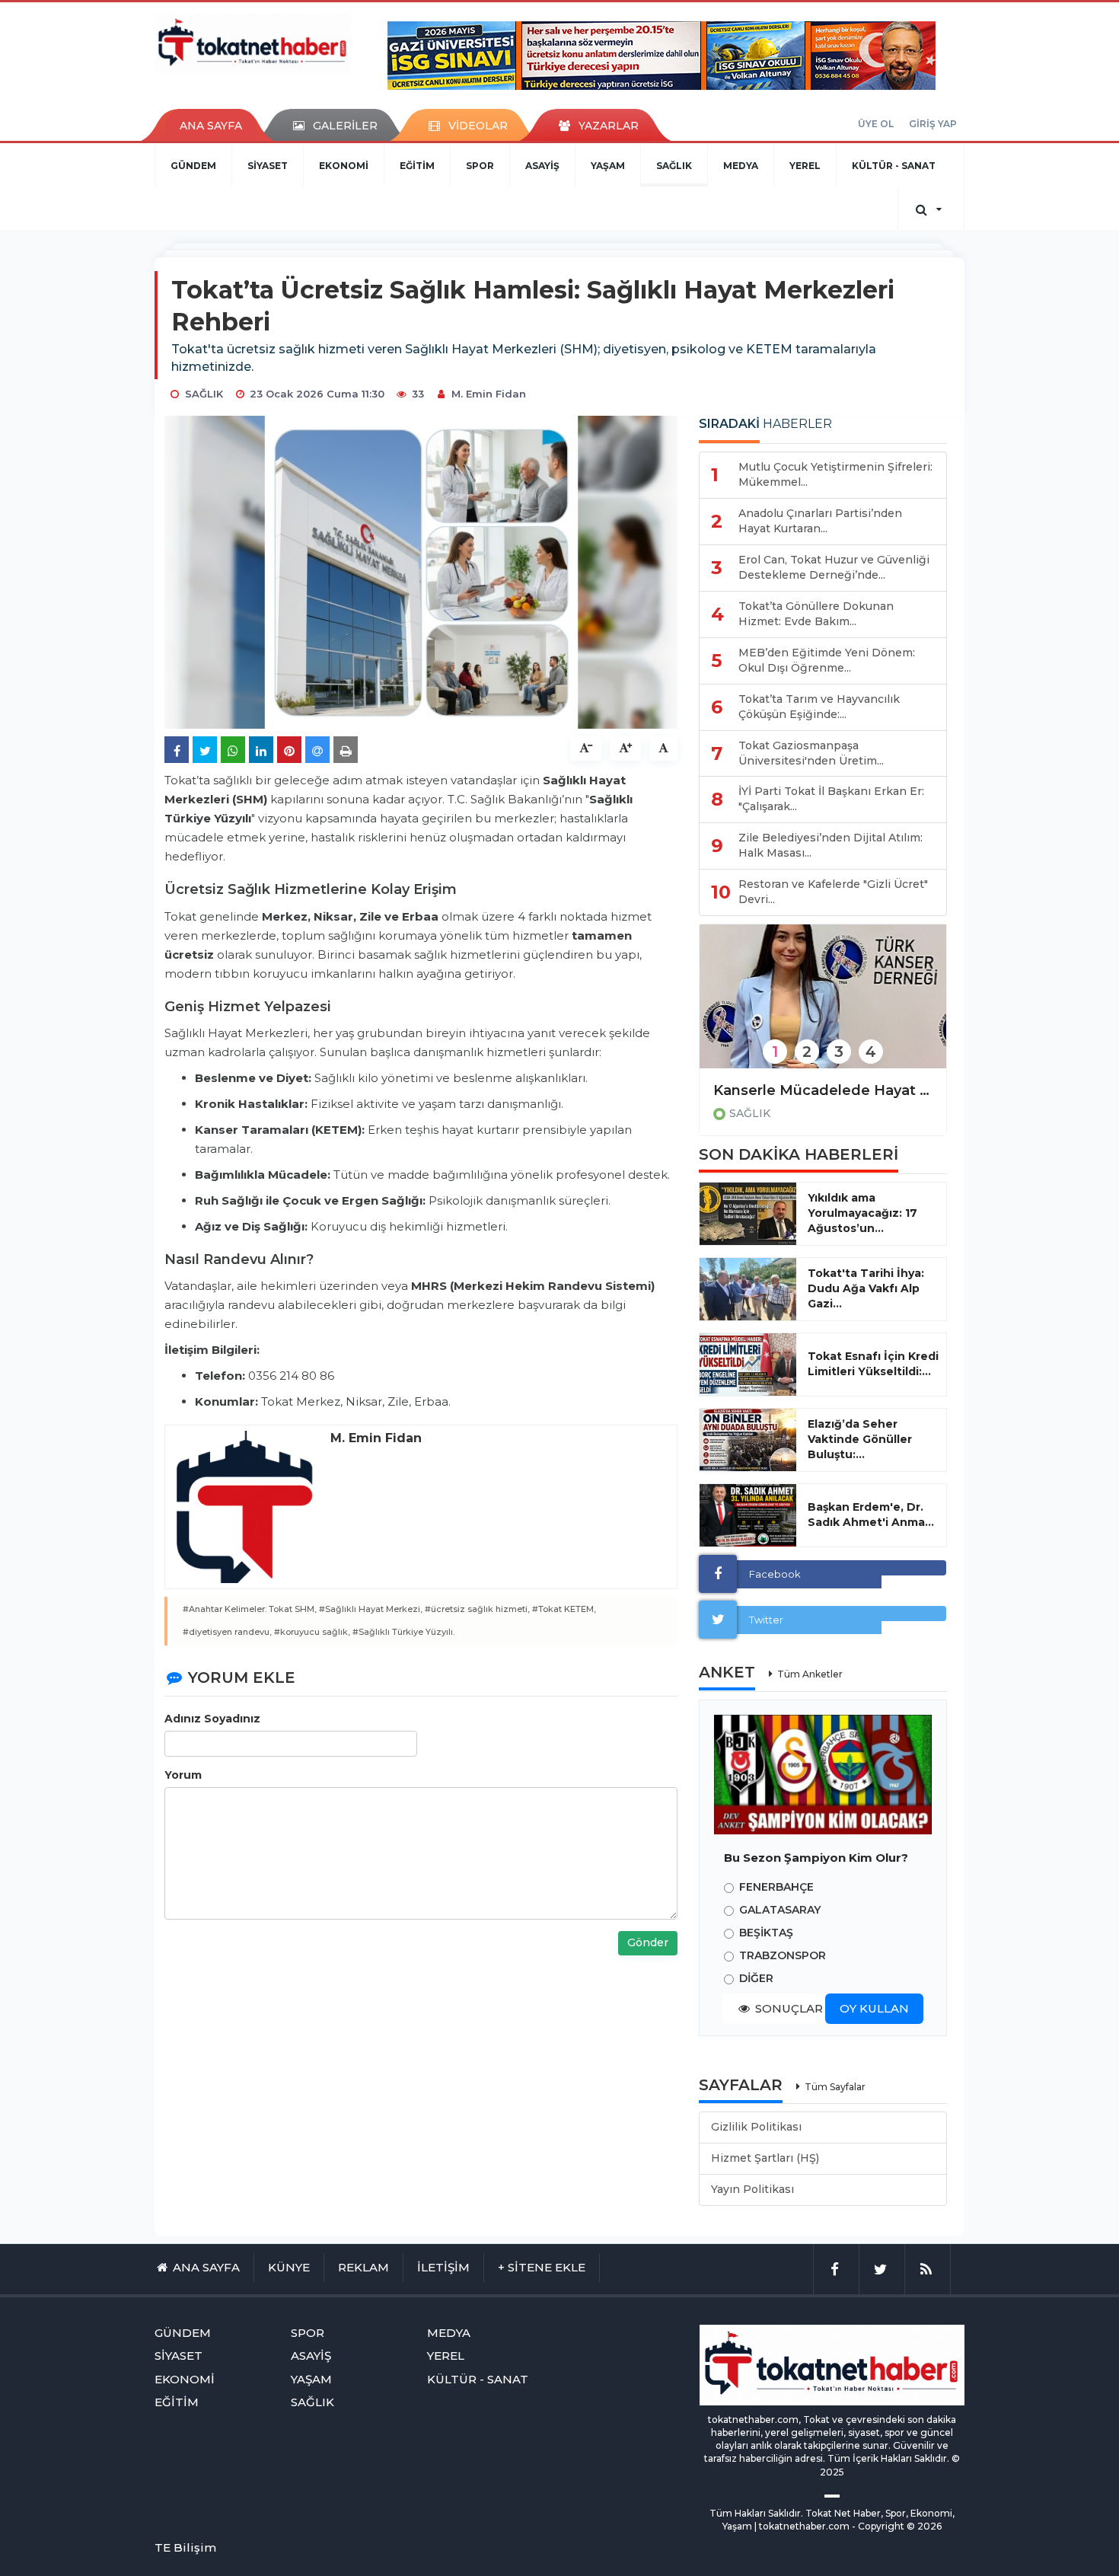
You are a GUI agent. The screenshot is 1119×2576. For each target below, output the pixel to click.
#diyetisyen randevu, (227, 1632)
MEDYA (741, 166)
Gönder (648, 1942)
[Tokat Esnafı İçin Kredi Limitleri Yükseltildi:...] (748, 1365)
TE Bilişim (185, 2547)
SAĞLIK (674, 166)
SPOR (480, 166)
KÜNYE (289, 2267)
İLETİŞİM (443, 2267)
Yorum (183, 1775)
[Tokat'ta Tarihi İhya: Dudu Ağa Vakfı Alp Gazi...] (748, 1289)
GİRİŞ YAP (933, 124)
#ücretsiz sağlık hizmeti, (477, 1609)
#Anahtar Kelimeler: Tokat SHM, (250, 1609)
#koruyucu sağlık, (312, 1632)
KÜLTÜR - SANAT (894, 166)
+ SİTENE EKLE (542, 2267)
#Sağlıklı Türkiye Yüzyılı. (403, 1632)
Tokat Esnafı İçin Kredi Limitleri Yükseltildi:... (873, 1364)
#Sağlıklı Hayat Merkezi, (371, 1609)
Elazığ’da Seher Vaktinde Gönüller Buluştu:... (860, 1439)
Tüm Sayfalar (835, 2087)
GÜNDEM (193, 166)
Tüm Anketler (810, 1674)
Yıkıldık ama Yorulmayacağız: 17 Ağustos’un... (862, 1213)
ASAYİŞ (542, 166)
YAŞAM (608, 166)
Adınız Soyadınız (212, 1719)
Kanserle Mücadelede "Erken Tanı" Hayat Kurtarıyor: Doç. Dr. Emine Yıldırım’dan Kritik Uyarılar (823, 1090)
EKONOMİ (344, 166)
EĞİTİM (417, 166)
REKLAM (363, 2267)
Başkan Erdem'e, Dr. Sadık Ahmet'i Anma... (871, 1515)
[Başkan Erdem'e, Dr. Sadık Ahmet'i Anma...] (748, 1515)
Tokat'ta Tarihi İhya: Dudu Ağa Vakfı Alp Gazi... (866, 1288)
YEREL (805, 166)
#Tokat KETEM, (564, 1609)
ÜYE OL (876, 124)
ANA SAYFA (211, 126)
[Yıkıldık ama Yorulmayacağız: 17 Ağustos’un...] (748, 1214)
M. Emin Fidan (489, 394)
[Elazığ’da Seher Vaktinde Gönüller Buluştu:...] (748, 1440)
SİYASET (268, 166)
